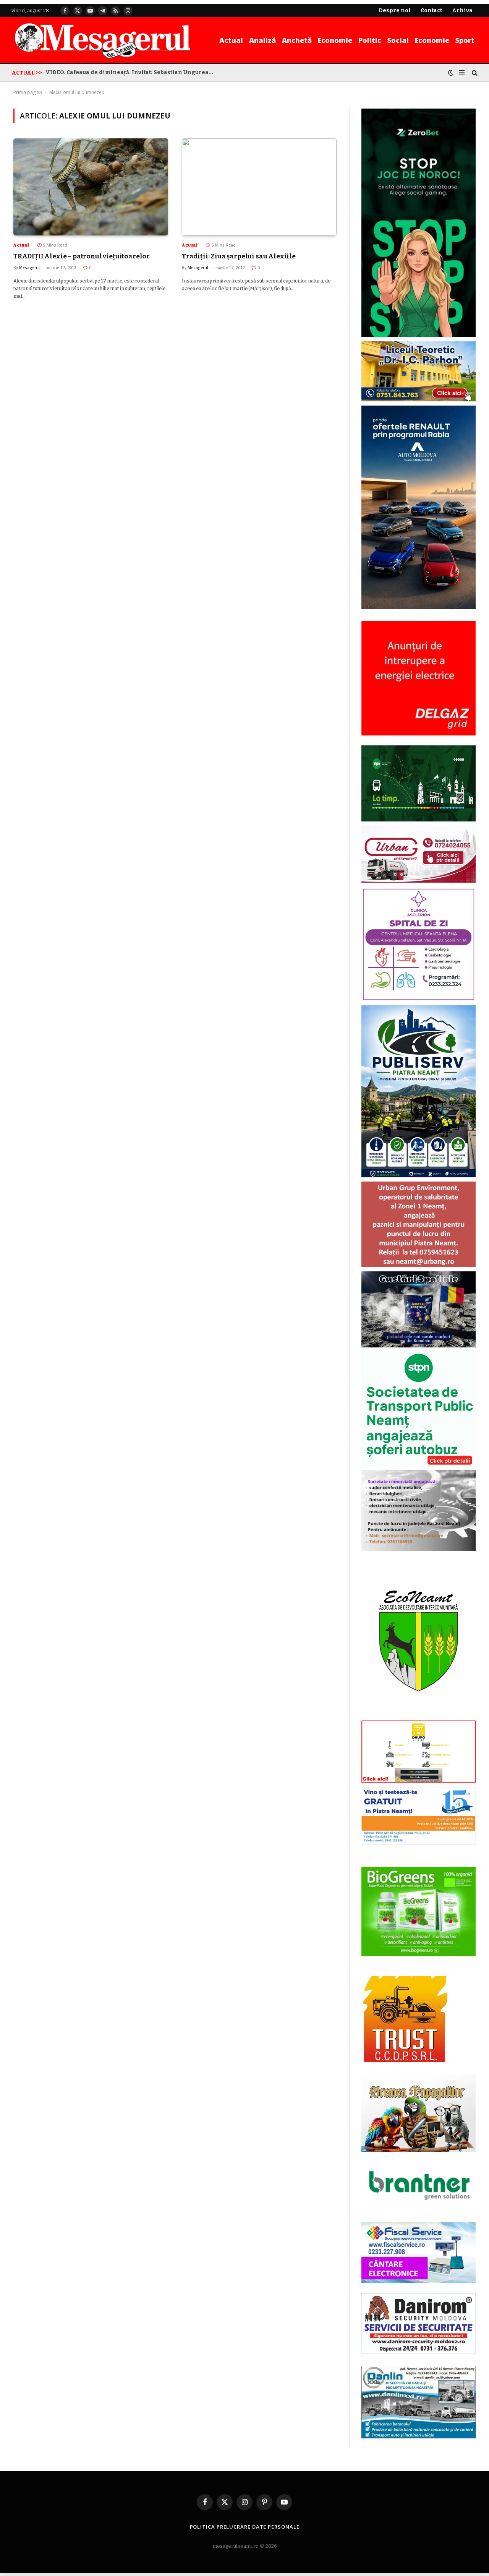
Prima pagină (28, 92)
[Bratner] (419, 2208)
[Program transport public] (419, 820)
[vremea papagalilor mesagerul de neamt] (419, 2113)
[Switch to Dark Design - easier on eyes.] (451, 73)
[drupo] (419, 1781)
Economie (335, 40)
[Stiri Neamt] (103, 40)
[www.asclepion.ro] (419, 999)
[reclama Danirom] (419, 2352)
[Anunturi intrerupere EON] (419, 678)
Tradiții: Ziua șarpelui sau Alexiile (239, 256)
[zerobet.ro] (419, 335)
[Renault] (419, 607)
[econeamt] (419, 1715)
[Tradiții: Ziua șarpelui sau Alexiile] (259, 187)
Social (398, 40)
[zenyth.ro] (419, 1912)
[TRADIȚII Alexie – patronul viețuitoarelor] (91, 187)
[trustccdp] (404, 2061)
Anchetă (297, 40)
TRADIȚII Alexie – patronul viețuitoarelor (82, 256)
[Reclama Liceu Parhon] (419, 400)
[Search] (474, 73)
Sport (465, 40)
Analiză (262, 40)
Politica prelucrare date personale (245, 2527)
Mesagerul (29, 268)
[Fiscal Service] (419, 2252)
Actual (231, 40)
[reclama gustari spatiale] (419, 1346)
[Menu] (462, 73)
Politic (370, 40)
